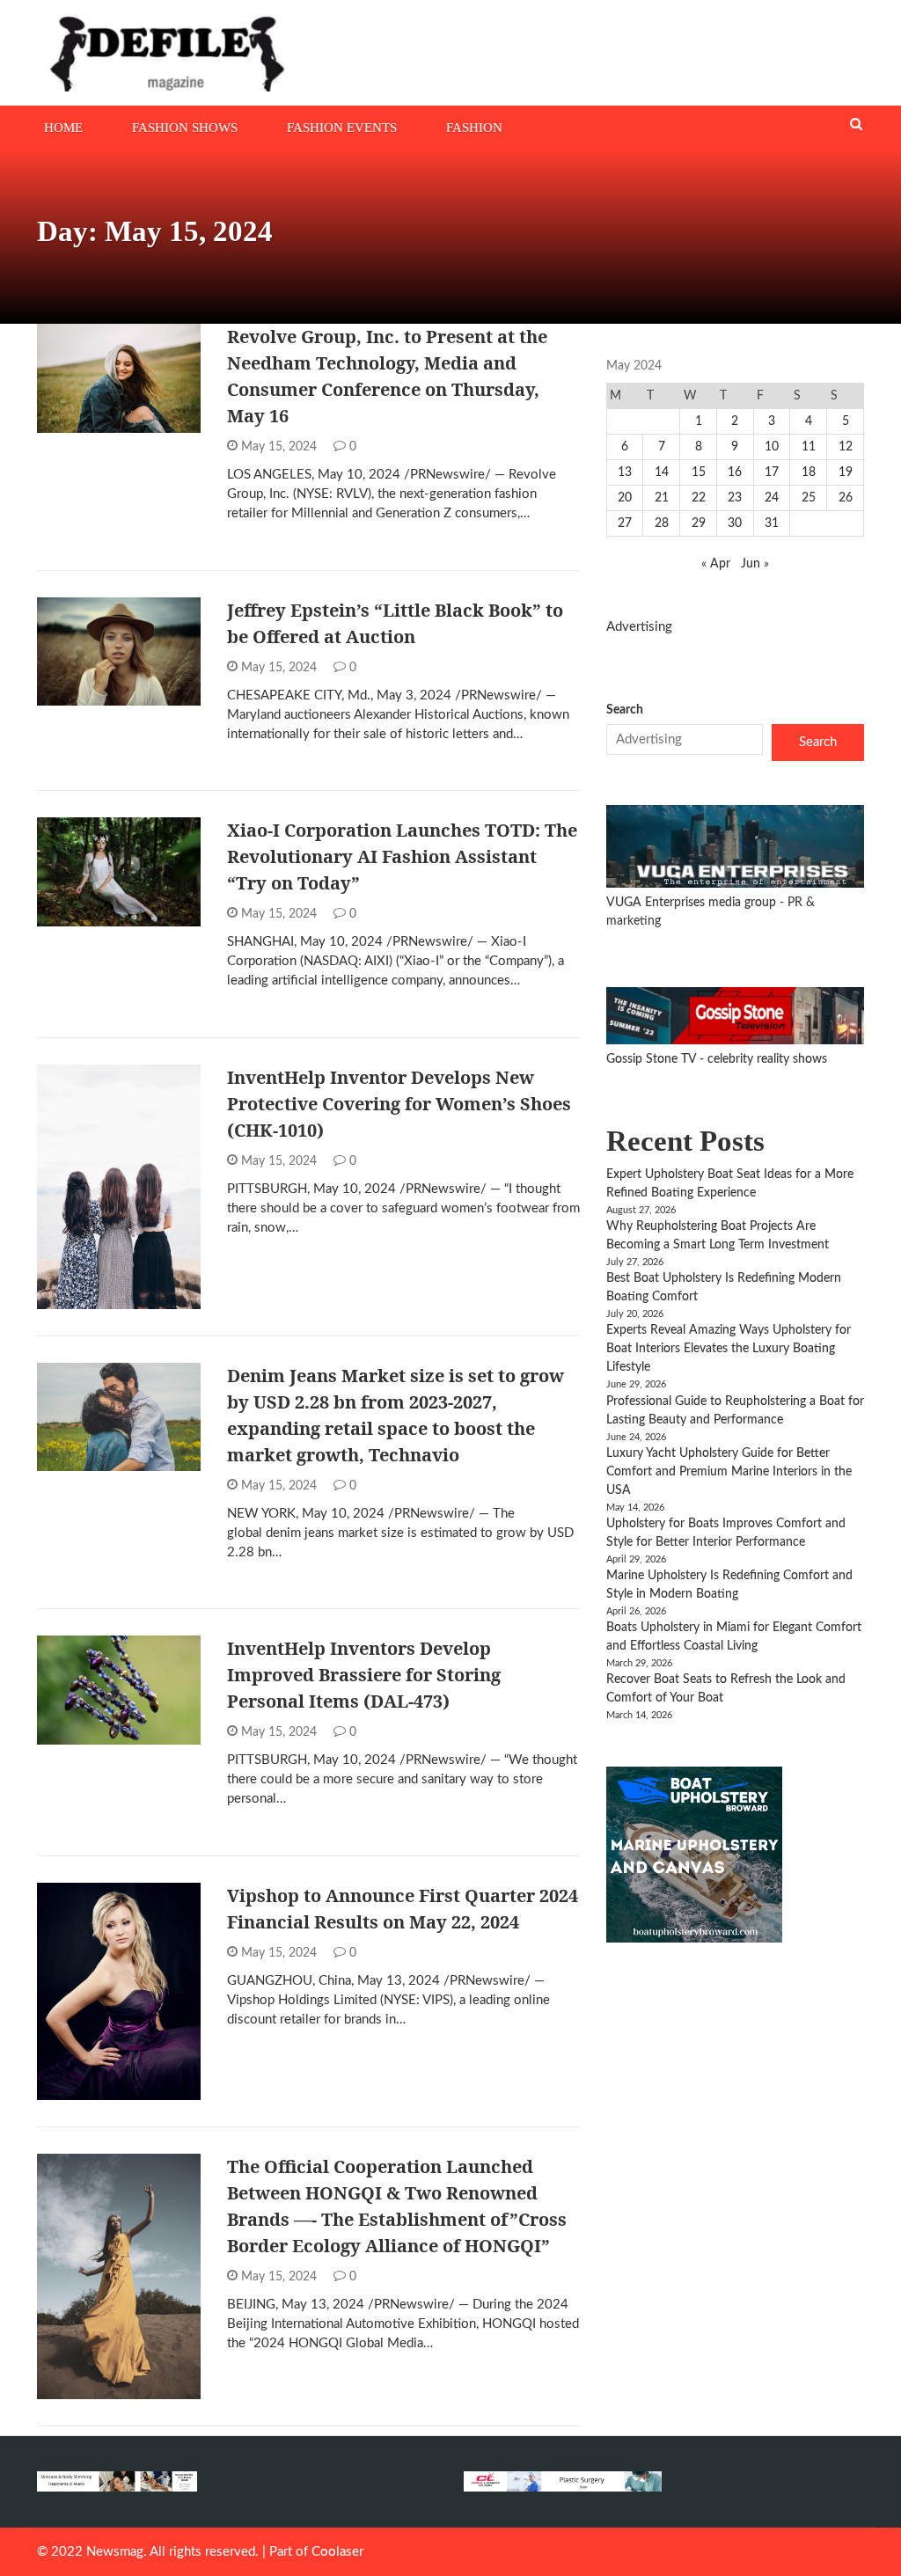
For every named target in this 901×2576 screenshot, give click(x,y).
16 (735, 472)
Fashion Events (342, 128)
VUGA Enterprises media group (693, 903)
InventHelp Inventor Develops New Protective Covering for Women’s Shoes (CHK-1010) (399, 1104)
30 (735, 523)
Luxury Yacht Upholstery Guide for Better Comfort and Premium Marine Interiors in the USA (729, 1472)
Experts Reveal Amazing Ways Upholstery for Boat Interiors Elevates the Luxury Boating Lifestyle (729, 1349)
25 (809, 498)
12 (846, 447)
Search (625, 710)
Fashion (474, 128)
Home (63, 128)
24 (772, 498)
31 (772, 523)
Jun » (755, 564)
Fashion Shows (185, 128)
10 (772, 447)
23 (735, 498)
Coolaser (337, 2552)
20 (625, 498)
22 (699, 498)
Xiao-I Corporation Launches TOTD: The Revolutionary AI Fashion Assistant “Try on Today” (402, 856)
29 (699, 523)
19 (846, 472)
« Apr (716, 564)
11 (809, 447)
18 (809, 472)
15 (699, 472)
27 (625, 523)
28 (662, 523)
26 (846, 498)
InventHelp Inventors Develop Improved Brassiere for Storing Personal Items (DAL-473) (364, 1675)
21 (662, 498)
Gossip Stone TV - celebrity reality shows (717, 1059)
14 (662, 472)
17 (772, 472)
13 (625, 472)
